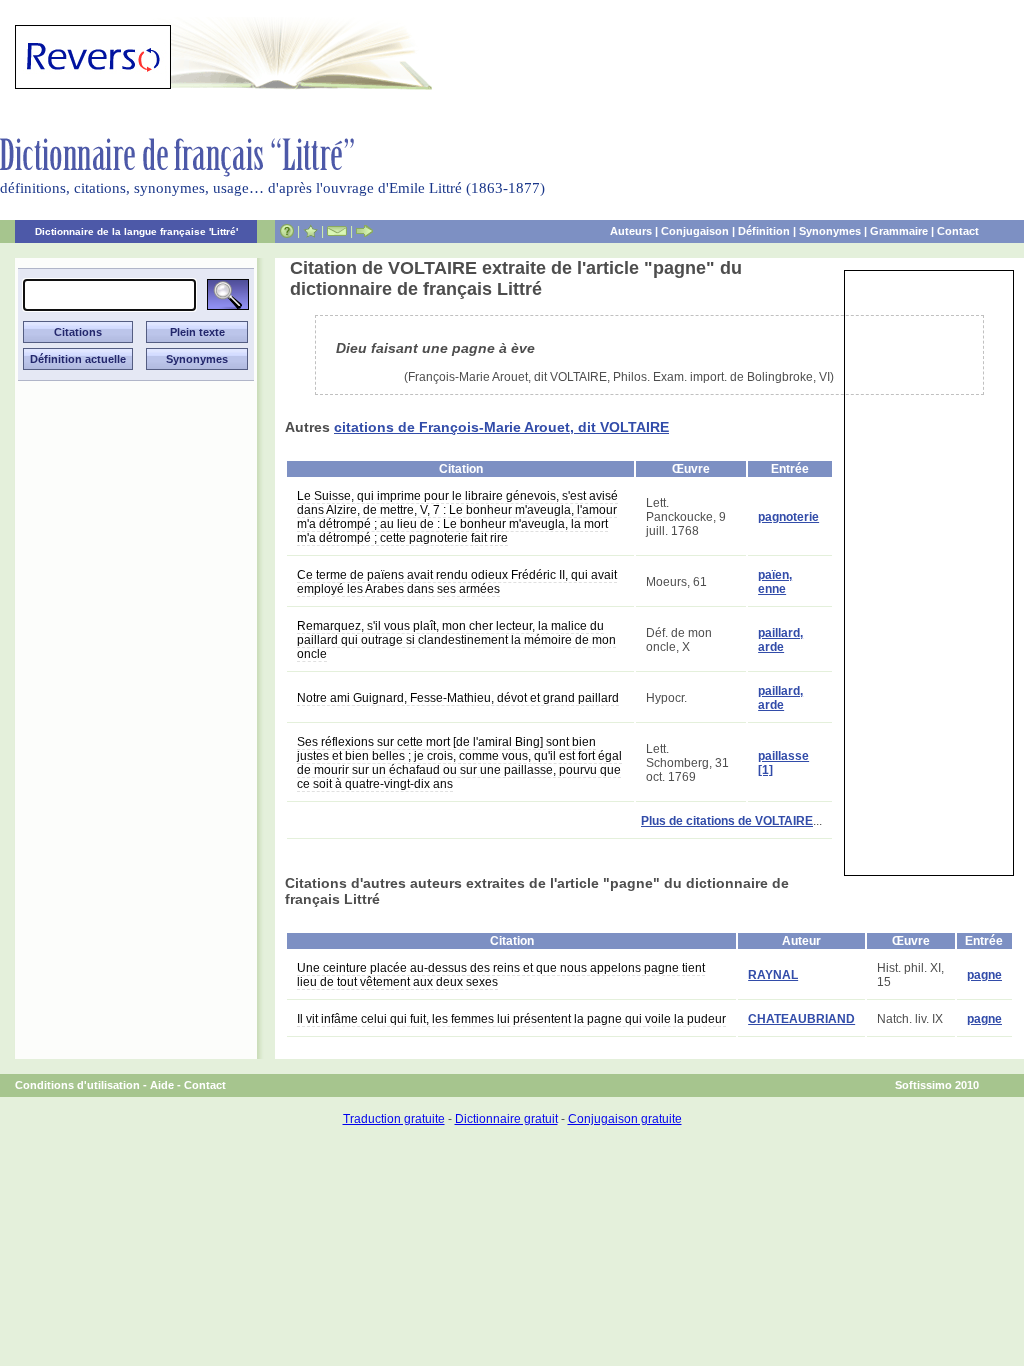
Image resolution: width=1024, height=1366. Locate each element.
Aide (162, 1085)
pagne (984, 975)
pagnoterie (788, 517)
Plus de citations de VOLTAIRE (727, 821)
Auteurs (631, 231)
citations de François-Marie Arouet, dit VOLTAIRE (501, 427)
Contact (958, 231)
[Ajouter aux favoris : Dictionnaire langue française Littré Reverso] (310, 231)
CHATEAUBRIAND (801, 1019)
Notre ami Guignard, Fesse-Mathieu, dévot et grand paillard (458, 698)
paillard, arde (780, 640)
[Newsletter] (337, 231)
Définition (764, 231)
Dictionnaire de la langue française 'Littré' (136, 231)
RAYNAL (773, 975)
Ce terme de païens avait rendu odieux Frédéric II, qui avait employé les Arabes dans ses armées (457, 582)
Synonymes (830, 231)
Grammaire (899, 231)
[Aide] (287, 231)
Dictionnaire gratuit (506, 1119)
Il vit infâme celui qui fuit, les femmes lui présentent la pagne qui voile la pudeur (511, 1019)
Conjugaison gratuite (625, 1119)
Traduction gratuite (394, 1119)
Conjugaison (695, 231)
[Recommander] (364, 231)
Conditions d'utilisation (77, 1085)
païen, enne (775, 582)
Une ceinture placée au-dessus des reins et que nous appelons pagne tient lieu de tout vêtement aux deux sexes (501, 975)
